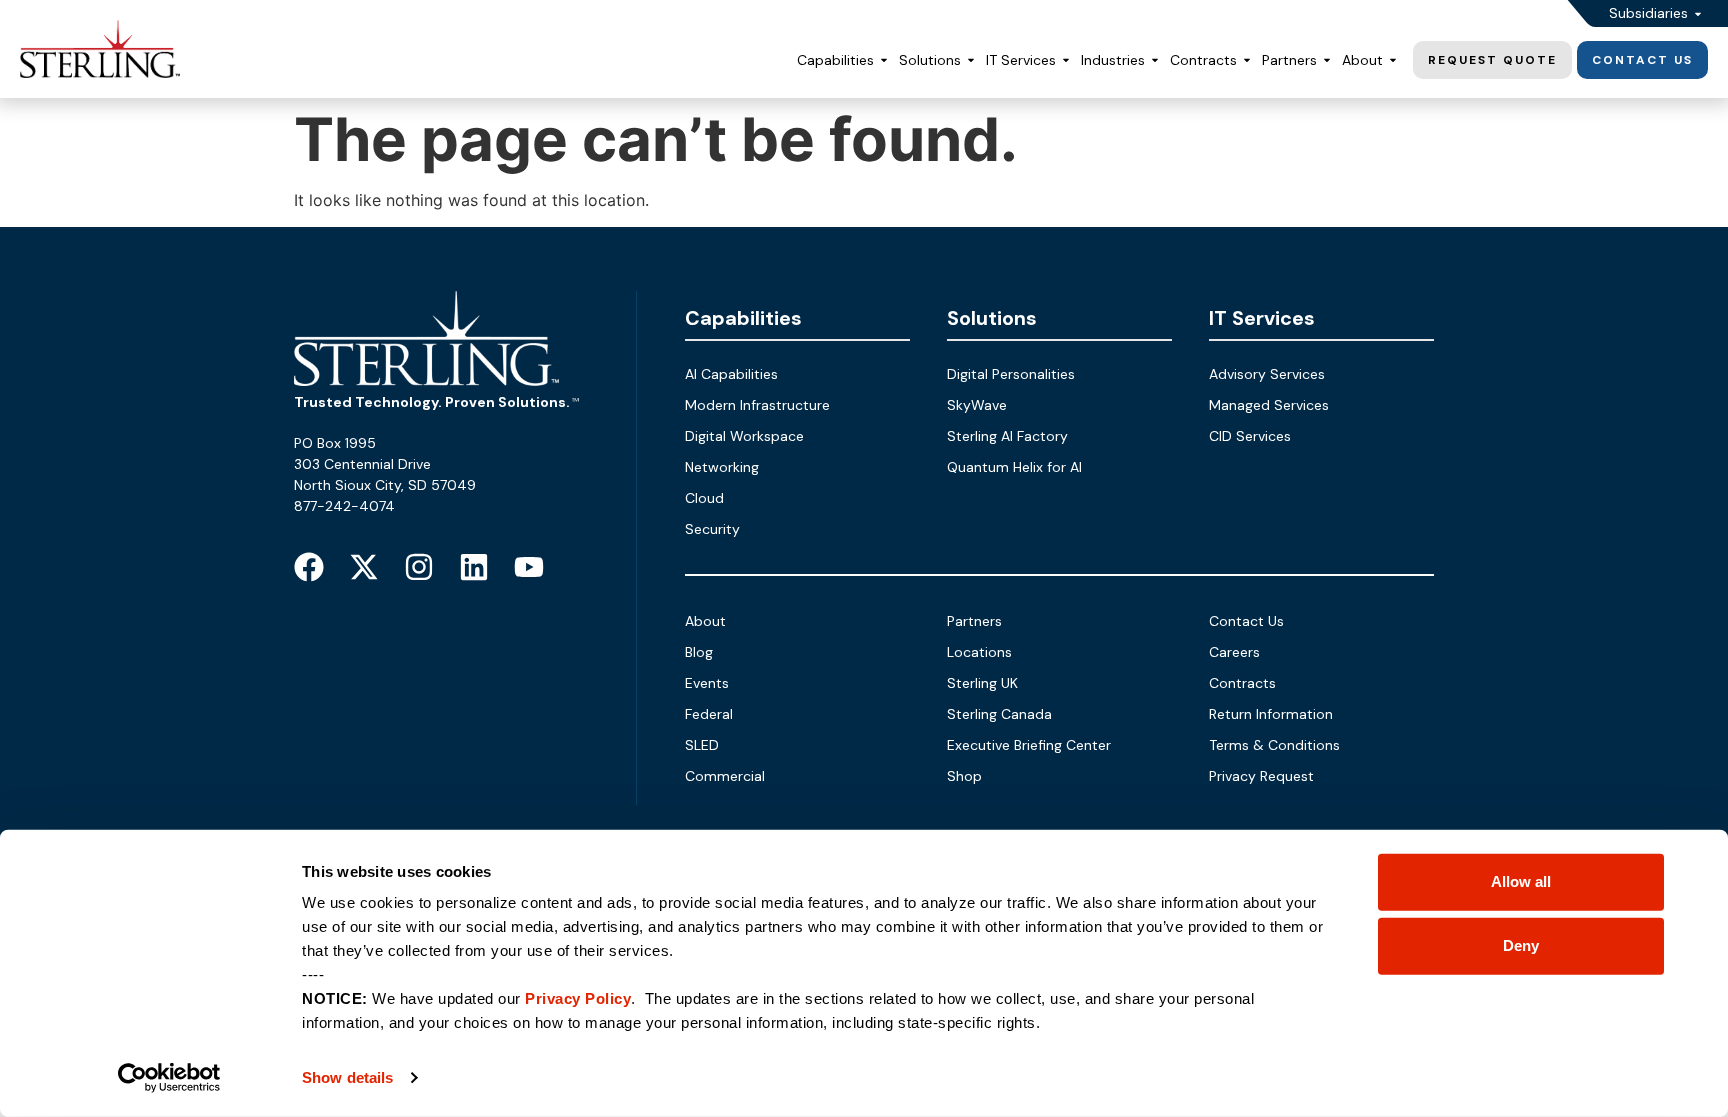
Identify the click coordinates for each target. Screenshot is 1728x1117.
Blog (699, 652)
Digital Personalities (1011, 374)
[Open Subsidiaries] (1698, 13)
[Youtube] (529, 567)
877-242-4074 (344, 506)
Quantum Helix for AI (1014, 467)
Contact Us (1246, 621)
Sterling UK (982, 683)
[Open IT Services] (1066, 60)
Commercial (725, 776)
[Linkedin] (474, 567)
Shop (964, 776)
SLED (702, 745)
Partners (974, 621)
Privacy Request (1261, 776)
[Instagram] (419, 567)
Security (712, 529)
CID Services (1250, 436)
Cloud (704, 498)
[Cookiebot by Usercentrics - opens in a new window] (169, 1078)
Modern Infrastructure (757, 405)
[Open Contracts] (1247, 60)
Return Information (1271, 714)
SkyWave (977, 405)
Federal (709, 714)
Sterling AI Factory (1007, 436)
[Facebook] (309, 567)
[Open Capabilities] (884, 60)
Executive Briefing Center (1029, 745)
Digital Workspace (744, 436)
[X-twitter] (364, 567)
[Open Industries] (1155, 60)
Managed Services (1269, 405)
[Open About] (1393, 60)
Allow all (1521, 881)
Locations (979, 652)
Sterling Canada (999, 714)
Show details (347, 1077)
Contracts (1242, 683)
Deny (1521, 945)
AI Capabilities (731, 374)
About (705, 621)
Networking (722, 467)
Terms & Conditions (1274, 745)
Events (707, 683)
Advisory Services (1267, 374)
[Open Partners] (1327, 60)
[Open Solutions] (971, 60)
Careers (1234, 652)
